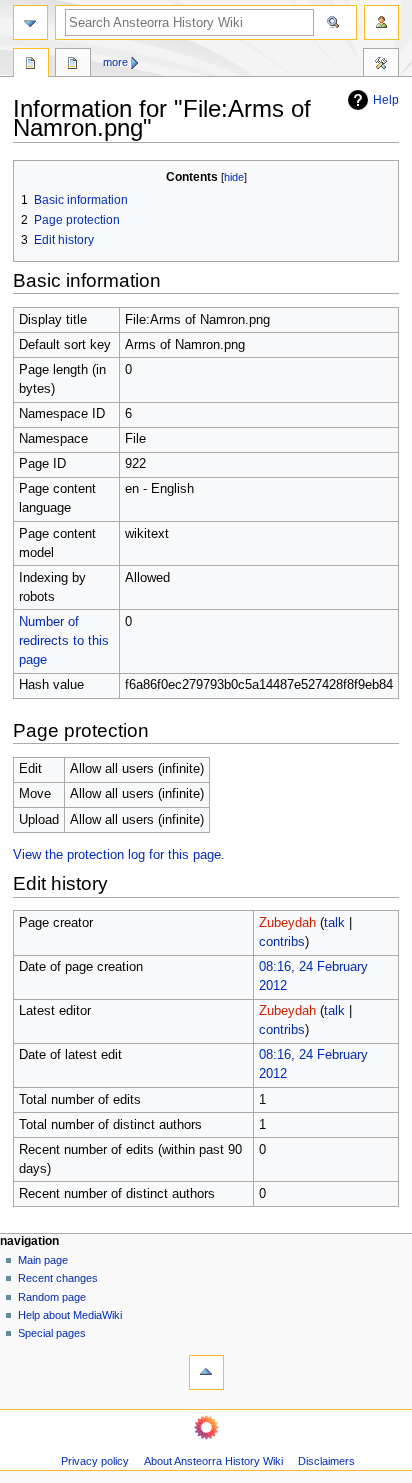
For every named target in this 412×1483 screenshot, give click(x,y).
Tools (381, 65)
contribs (282, 942)
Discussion (73, 65)
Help (386, 100)
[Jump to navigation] (30, 22)
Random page (52, 1297)
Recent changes (58, 1278)
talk (334, 923)
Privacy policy (95, 1461)
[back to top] (206, 1372)
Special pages (52, 1333)
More (115, 62)
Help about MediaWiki (70, 1315)
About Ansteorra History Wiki (213, 1461)
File (31, 65)
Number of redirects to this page (64, 641)
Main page (43, 1260)
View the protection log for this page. (119, 855)
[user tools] (381, 22)
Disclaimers (326, 1461)
